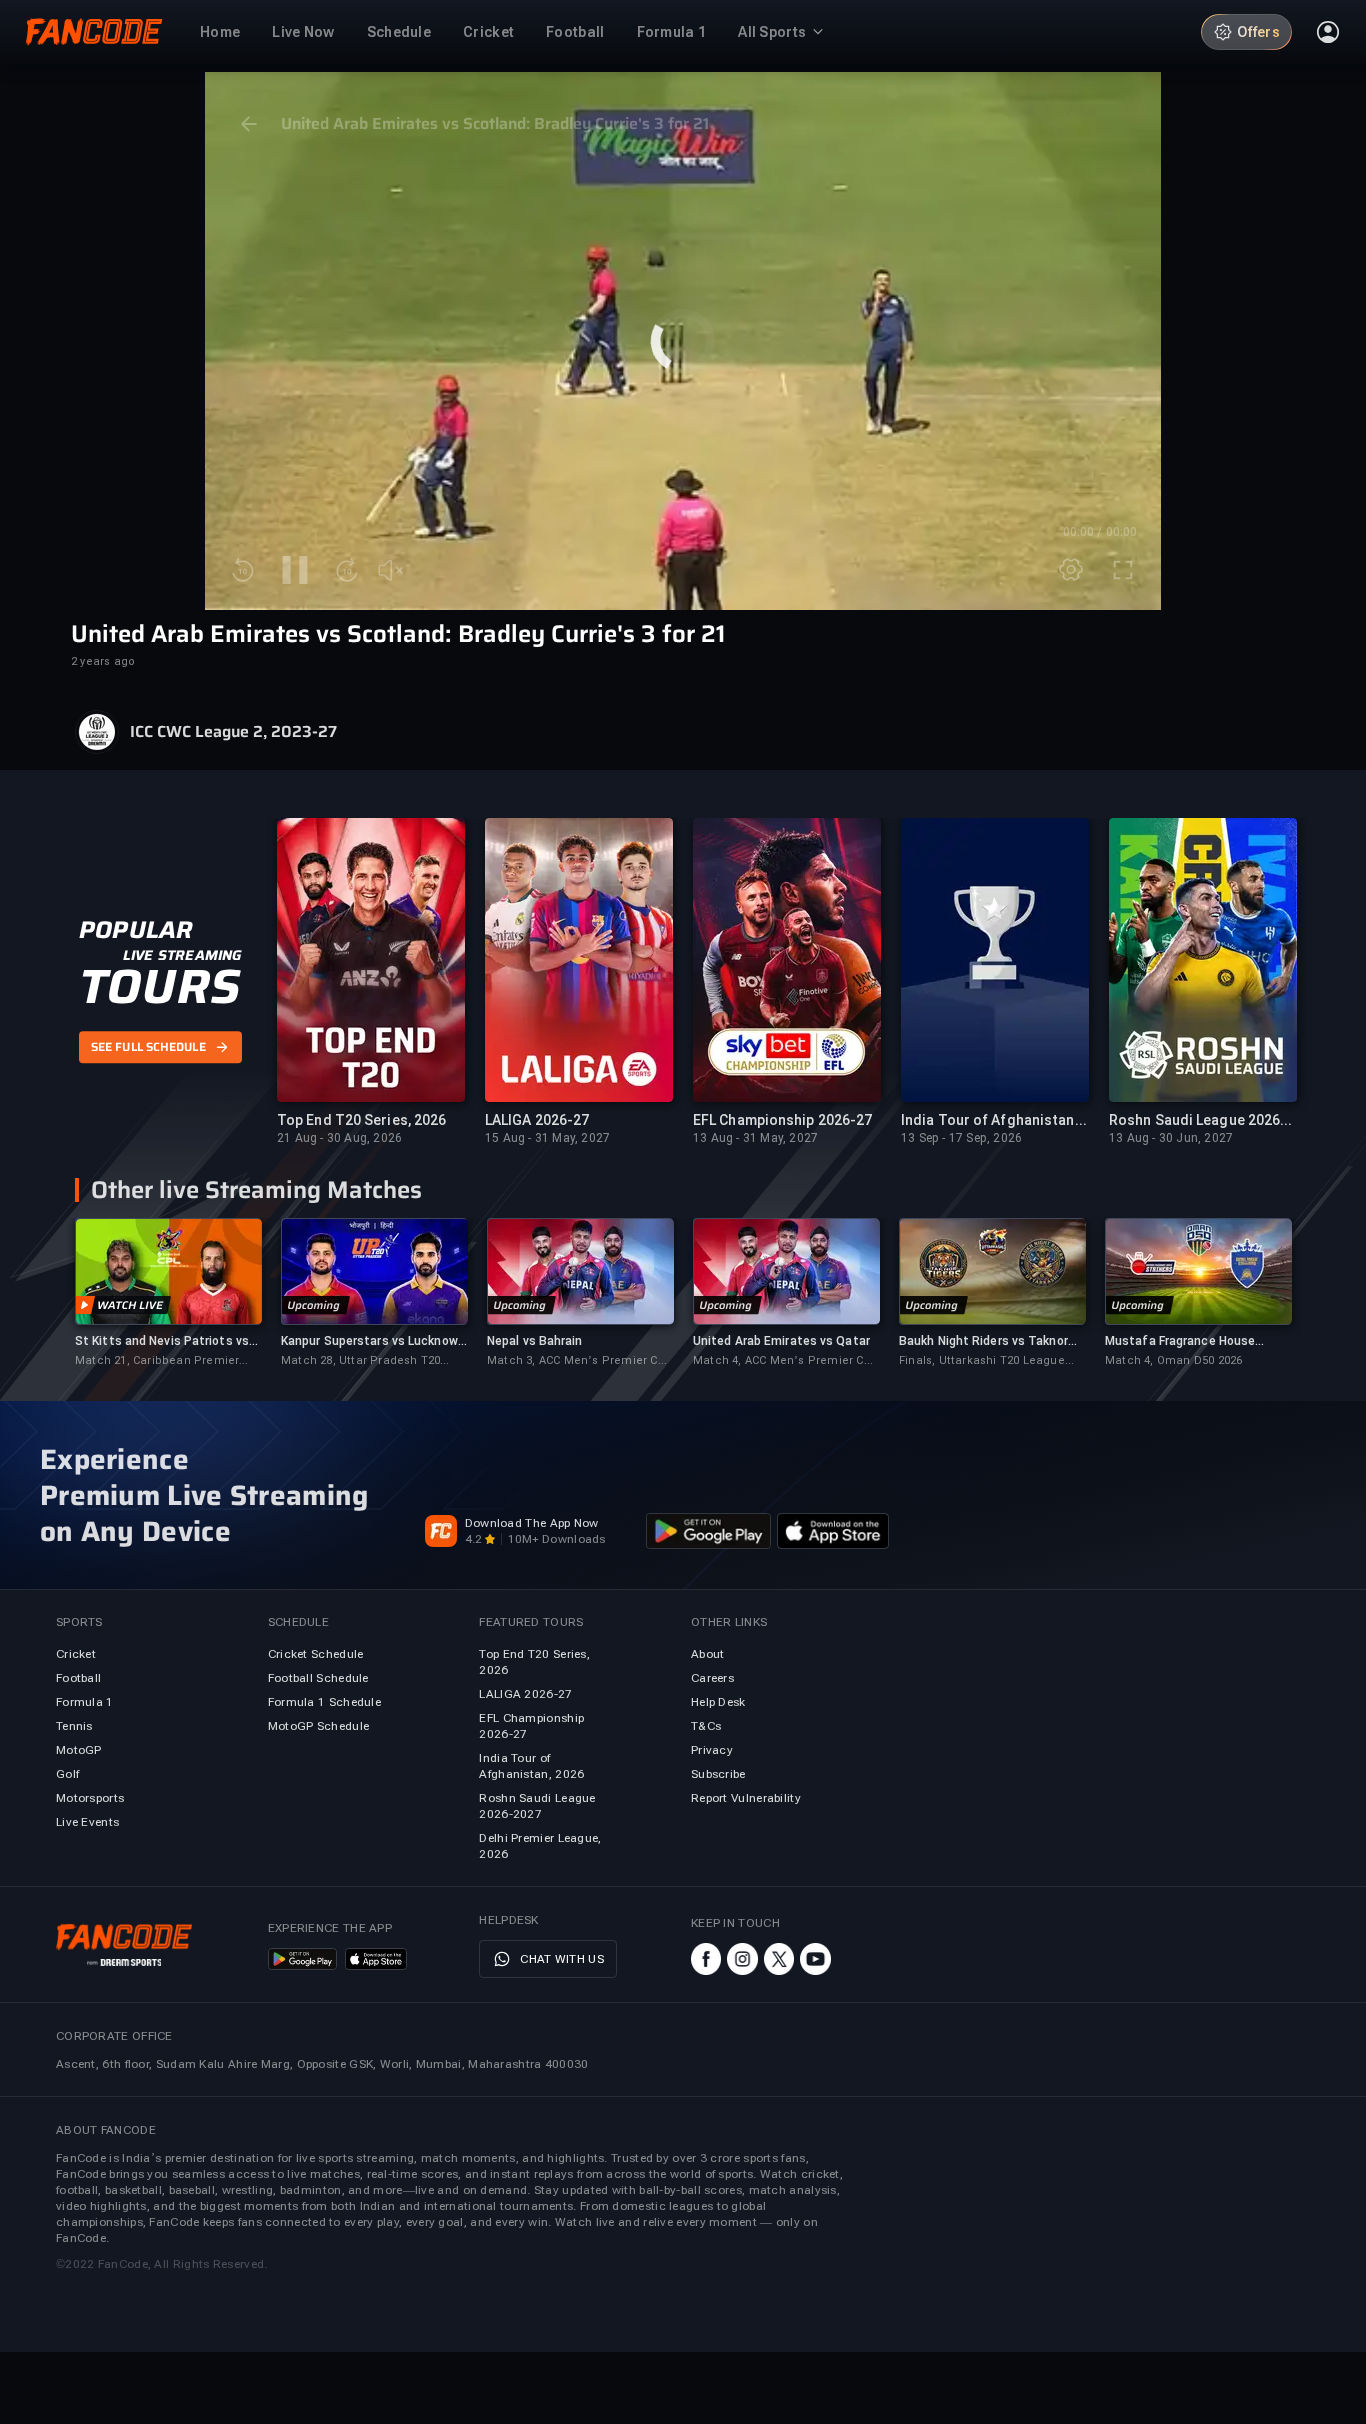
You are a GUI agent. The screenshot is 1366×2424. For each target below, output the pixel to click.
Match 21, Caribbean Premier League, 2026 (157, 1361)
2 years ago (103, 661)
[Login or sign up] (1328, 32)
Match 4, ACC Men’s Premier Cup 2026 (785, 1361)
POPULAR (135, 930)
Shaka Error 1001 (683, 467)
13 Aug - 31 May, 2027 (755, 1138)
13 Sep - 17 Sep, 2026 (961, 1138)
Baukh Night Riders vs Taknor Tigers (983, 1341)
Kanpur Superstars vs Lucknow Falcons (369, 1341)
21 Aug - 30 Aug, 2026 (339, 1138)
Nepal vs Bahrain (535, 1341)
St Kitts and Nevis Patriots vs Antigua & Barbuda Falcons (162, 1341)
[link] (168, 1293)
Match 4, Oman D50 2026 (1173, 1360)
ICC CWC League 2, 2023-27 (233, 732)
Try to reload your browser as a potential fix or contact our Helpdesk (682, 330)
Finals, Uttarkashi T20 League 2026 (982, 1361)
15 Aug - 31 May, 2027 (547, 1138)
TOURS (159, 987)
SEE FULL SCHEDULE (148, 1048)
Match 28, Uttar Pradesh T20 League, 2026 (360, 1361)
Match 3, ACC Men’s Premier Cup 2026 (579, 1361)
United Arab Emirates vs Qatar (781, 1341)
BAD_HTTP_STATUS (683, 439)
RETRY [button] (683, 397)
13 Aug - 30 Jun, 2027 (1171, 1138)
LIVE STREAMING (182, 955)
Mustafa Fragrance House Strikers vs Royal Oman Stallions (1180, 1341)
